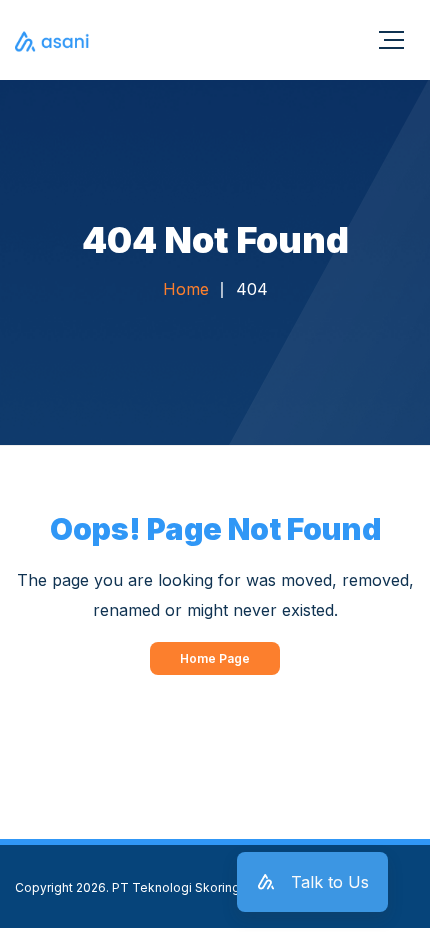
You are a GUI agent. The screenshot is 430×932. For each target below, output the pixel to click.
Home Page (215, 658)
